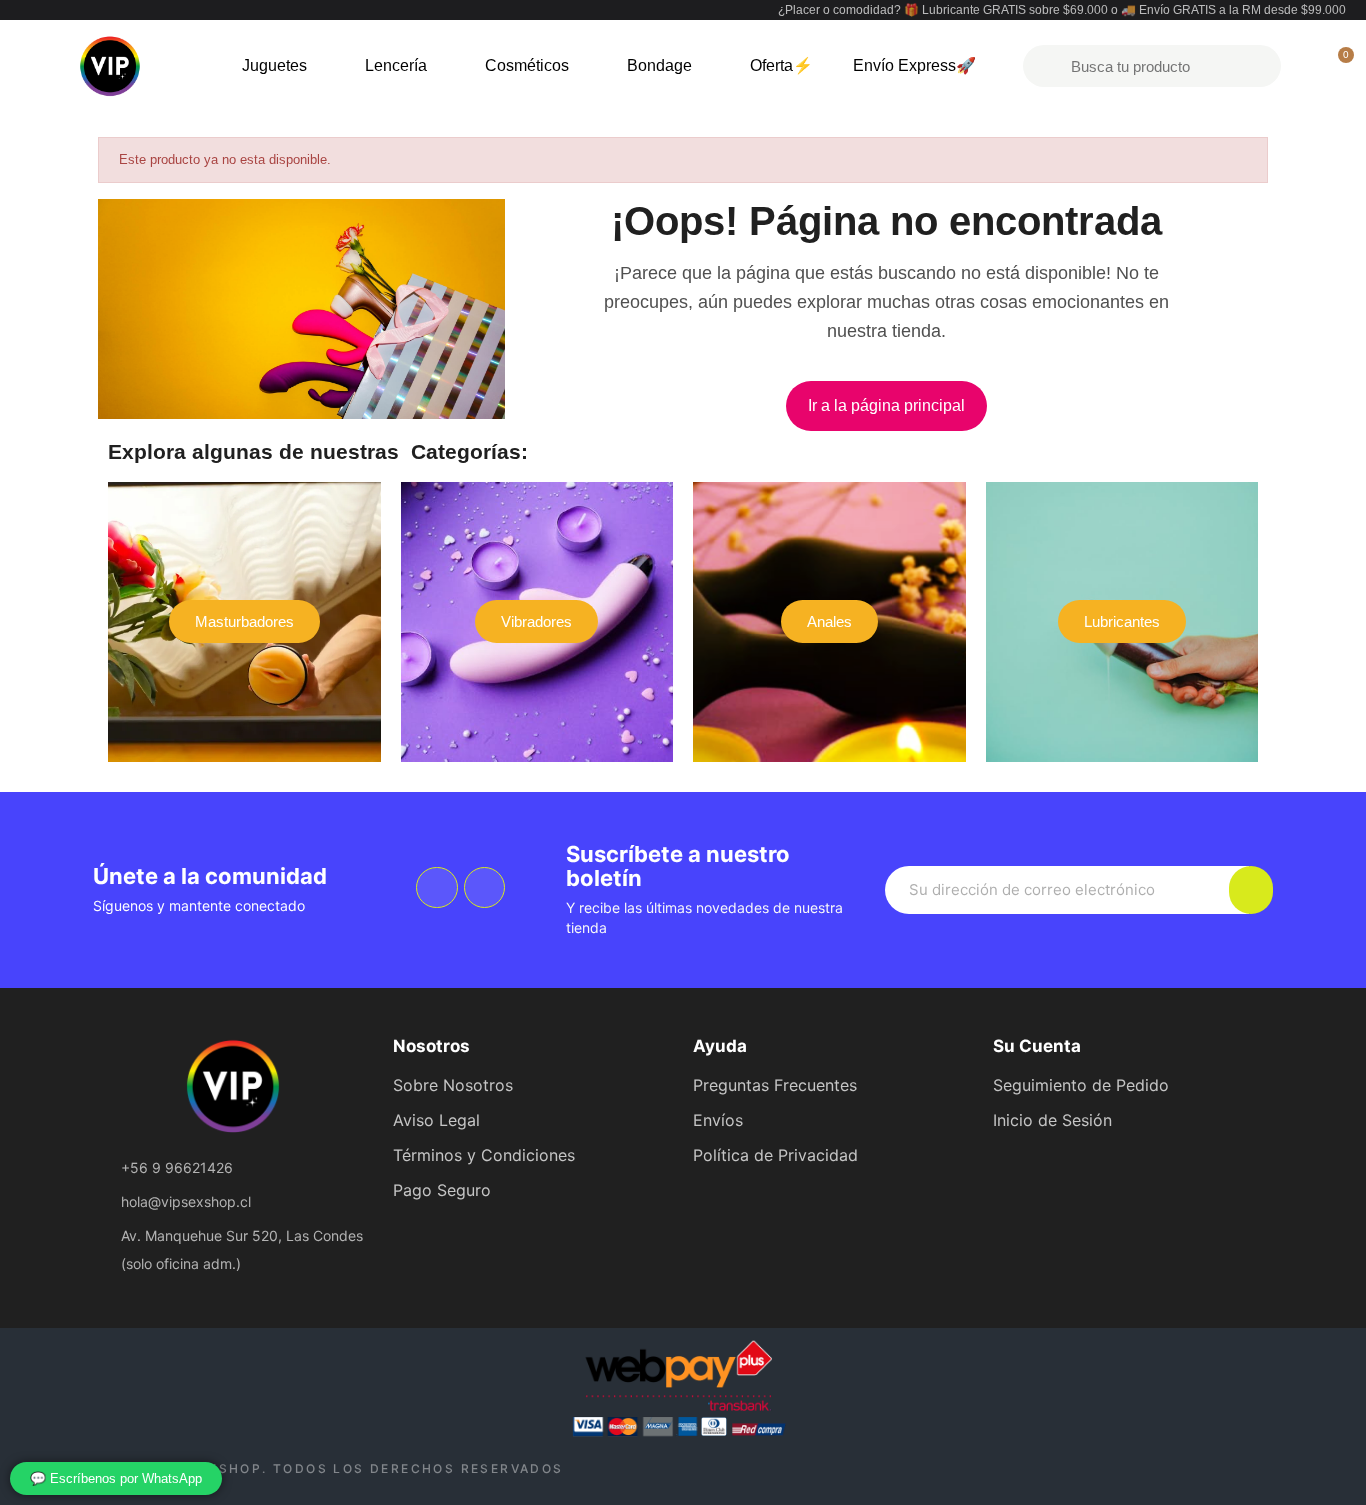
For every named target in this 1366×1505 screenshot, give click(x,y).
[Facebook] (437, 888)
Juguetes (274, 65)
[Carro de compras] (1337, 66)
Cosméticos (527, 65)
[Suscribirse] (1251, 890)
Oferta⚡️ (781, 65)
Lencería (396, 65)
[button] (886, 406)
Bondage (659, 65)
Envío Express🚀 (914, 65)
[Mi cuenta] (1303, 66)
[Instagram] (485, 888)
